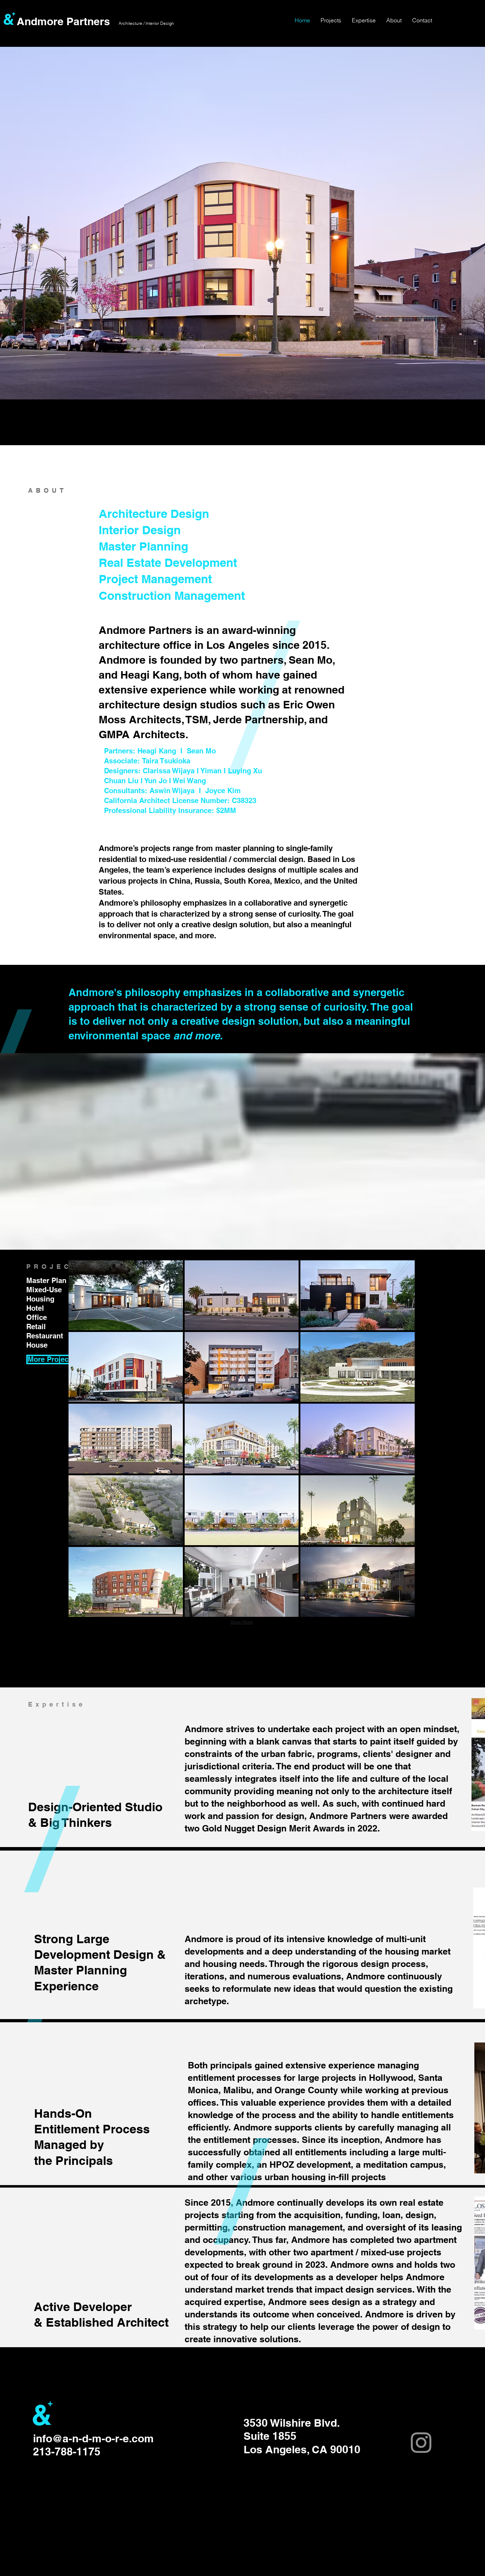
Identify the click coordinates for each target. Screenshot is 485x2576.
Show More (242, 1622)
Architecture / (132, 23)
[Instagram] (421, 2443)
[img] (358, 1439)
